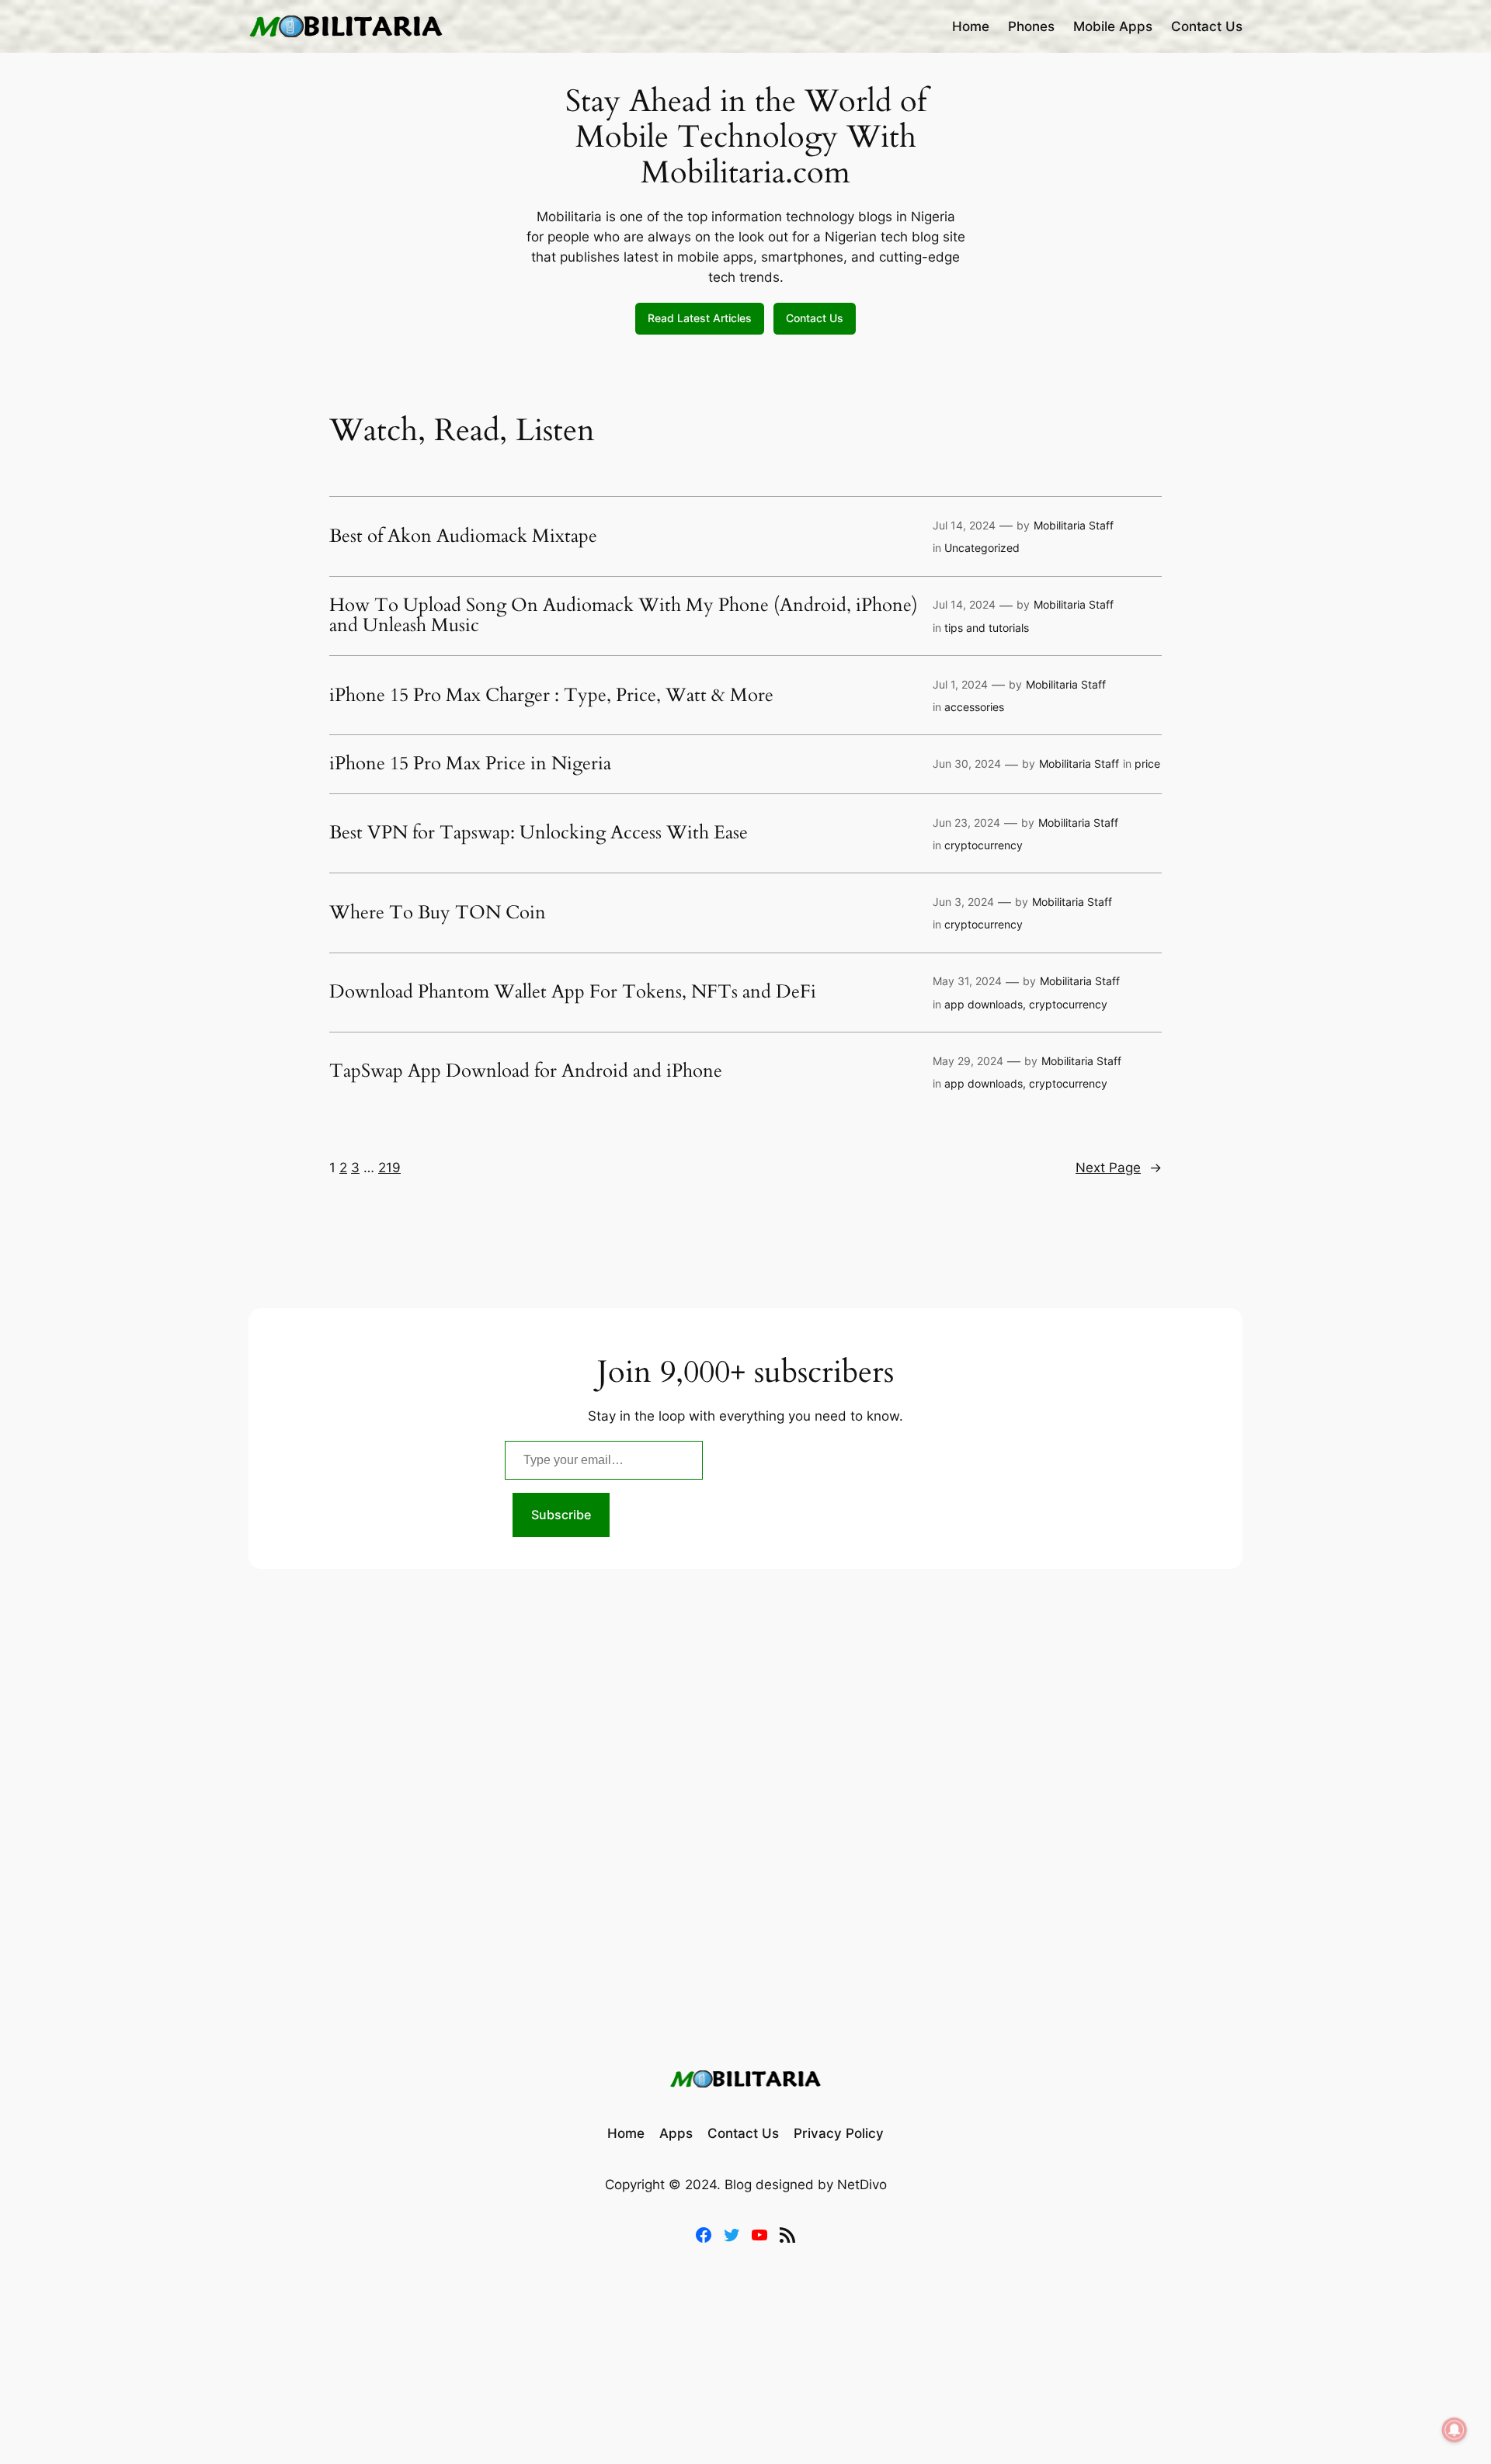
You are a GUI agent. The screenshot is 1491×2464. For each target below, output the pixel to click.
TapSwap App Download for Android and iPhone (526, 1071)
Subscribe (561, 1515)
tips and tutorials (987, 628)
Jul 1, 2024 (960, 684)
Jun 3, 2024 (963, 902)
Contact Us (815, 318)
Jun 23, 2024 (966, 822)
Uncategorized (982, 548)
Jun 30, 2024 (967, 763)
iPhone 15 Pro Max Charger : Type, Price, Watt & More (551, 696)
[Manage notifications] (1455, 2430)
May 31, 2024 (967, 981)
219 (389, 1168)
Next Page (1119, 1168)
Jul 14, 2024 (964, 525)
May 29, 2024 (968, 1061)
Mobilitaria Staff (1074, 525)
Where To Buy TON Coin (438, 913)
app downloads (984, 1004)
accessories (974, 707)
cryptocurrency (984, 845)
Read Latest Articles (700, 318)
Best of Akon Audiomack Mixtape (463, 536)
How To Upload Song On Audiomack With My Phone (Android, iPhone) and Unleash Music (624, 616)
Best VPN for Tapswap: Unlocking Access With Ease (539, 833)
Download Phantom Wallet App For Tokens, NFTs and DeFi (573, 992)
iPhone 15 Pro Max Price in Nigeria (470, 764)
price (1147, 763)
